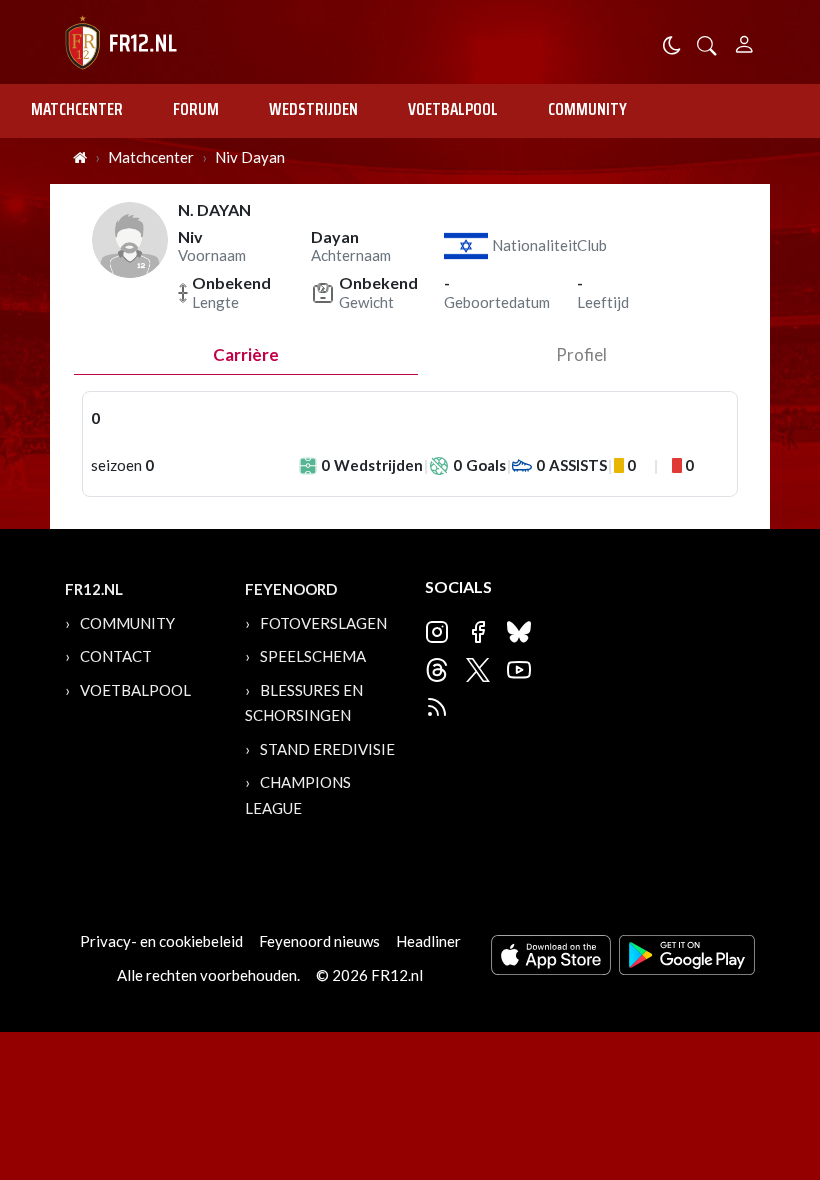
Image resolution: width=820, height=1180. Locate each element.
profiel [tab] (581, 354)
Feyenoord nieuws (319, 941)
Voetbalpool (453, 109)
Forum (196, 109)
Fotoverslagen (323, 623)
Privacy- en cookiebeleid (161, 941)
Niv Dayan (250, 157)
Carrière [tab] (246, 354)
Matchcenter (77, 109)
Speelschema (313, 656)
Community (587, 109)
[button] (707, 43)
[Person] (744, 41)
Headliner (428, 941)
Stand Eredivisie (327, 749)
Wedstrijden (313, 109)
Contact (116, 656)
